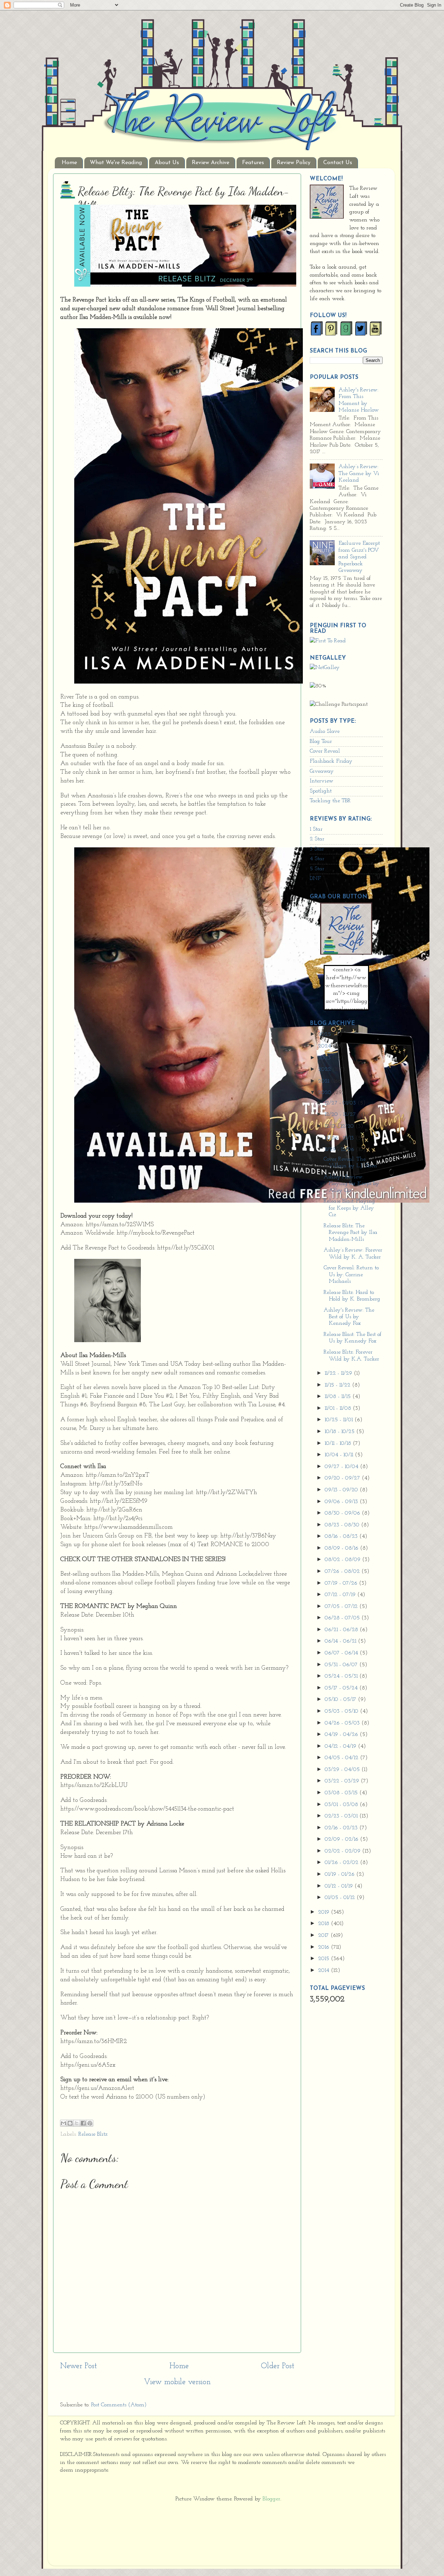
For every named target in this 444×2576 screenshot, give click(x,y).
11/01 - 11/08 (339, 1408)
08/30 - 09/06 (343, 1513)
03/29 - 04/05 (343, 1770)
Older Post (277, 2366)
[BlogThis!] (70, 2123)
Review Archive (211, 163)
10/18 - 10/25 (340, 1432)
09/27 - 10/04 (342, 1467)
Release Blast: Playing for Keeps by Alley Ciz (349, 1208)
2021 (325, 1081)
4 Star (317, 859)
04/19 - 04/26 (342, 1735)
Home (69, 163)
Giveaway (322, 771)
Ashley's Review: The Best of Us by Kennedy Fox (349, 1317)
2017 (324, 1935)
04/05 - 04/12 (342, 1758)
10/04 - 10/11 (340, 1455)
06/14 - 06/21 (341, 1641)
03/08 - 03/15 (342, 1793)
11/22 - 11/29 (339, 1373)
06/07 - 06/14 (342, 1653)
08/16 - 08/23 (342, 1536)
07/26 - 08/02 (343, 1571)
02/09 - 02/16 (342, 1839)
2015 (325, 1959)
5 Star (317, 869)
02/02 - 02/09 (343, 1851)
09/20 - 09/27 (343, 1478)
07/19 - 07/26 (342, 1583)
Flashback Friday (331, 761)
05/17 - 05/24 (342, 1688)
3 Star (317, 849)
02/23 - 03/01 (342, 1816)
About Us (167, 163)
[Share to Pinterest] (90, 2123)
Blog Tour (321, 742)
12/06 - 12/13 (340, 1138)
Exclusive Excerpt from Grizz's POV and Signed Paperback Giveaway (359, 557)
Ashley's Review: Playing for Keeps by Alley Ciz (351, 1184)
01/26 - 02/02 (342, 1863)
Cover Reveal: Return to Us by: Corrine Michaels (351, 1275)
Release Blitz (93, 2134)
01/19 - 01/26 (340, 1874)
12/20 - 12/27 (341, 1115)
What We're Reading (116, 163)
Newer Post (78, 2366)
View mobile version (177, 2382)
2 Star (317, 839)
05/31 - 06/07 (342, 1665)
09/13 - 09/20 (342, 1490)
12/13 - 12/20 (340, 1126)
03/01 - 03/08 (342, 1805)
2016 (325, 1947)
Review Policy (294, 163)
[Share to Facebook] (83, 2123)
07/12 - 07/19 (341, 1595)
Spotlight (321, 791)
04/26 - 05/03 (343, 1723)
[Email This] (63, 2123)
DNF (315, 879)
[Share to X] (77, 2123)
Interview (322, 781)
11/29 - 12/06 (340, 1150)
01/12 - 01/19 (340, 1886)
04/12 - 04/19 (341, 1746)
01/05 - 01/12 (341, 1898)
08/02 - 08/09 (343, 1560)
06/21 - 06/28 (342, 1630)
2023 (325, 1058)
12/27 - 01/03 (341, 1103)
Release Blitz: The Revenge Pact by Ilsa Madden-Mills (351, 1233)
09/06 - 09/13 (342, 1502)
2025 (325, 1034)
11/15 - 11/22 (338, 1385)
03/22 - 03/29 (343, 1781)
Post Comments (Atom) (119, 2405)
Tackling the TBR (330, 801)
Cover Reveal (325, 751)
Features (253, 163)
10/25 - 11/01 (340, 1420)
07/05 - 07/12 (342, 1607)
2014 (325, 1971)
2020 (326, 1093)
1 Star (316, 829)
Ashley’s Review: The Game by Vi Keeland (359, 473)
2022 (325, 1069)
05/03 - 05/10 (342, 1711)
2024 (325, 1046)
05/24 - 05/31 (342, 1676)
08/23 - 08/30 (343, 1525)
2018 (325, 1924)
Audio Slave (325, 731)
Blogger (271, 2499)
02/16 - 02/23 (342, 1828)
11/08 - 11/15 (339, 1397)
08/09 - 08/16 (342, 1548)
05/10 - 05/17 (341, 1700)
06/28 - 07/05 (343, 1618)
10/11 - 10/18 (339, 1443)
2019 (325, 1912)
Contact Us (338, 163)
